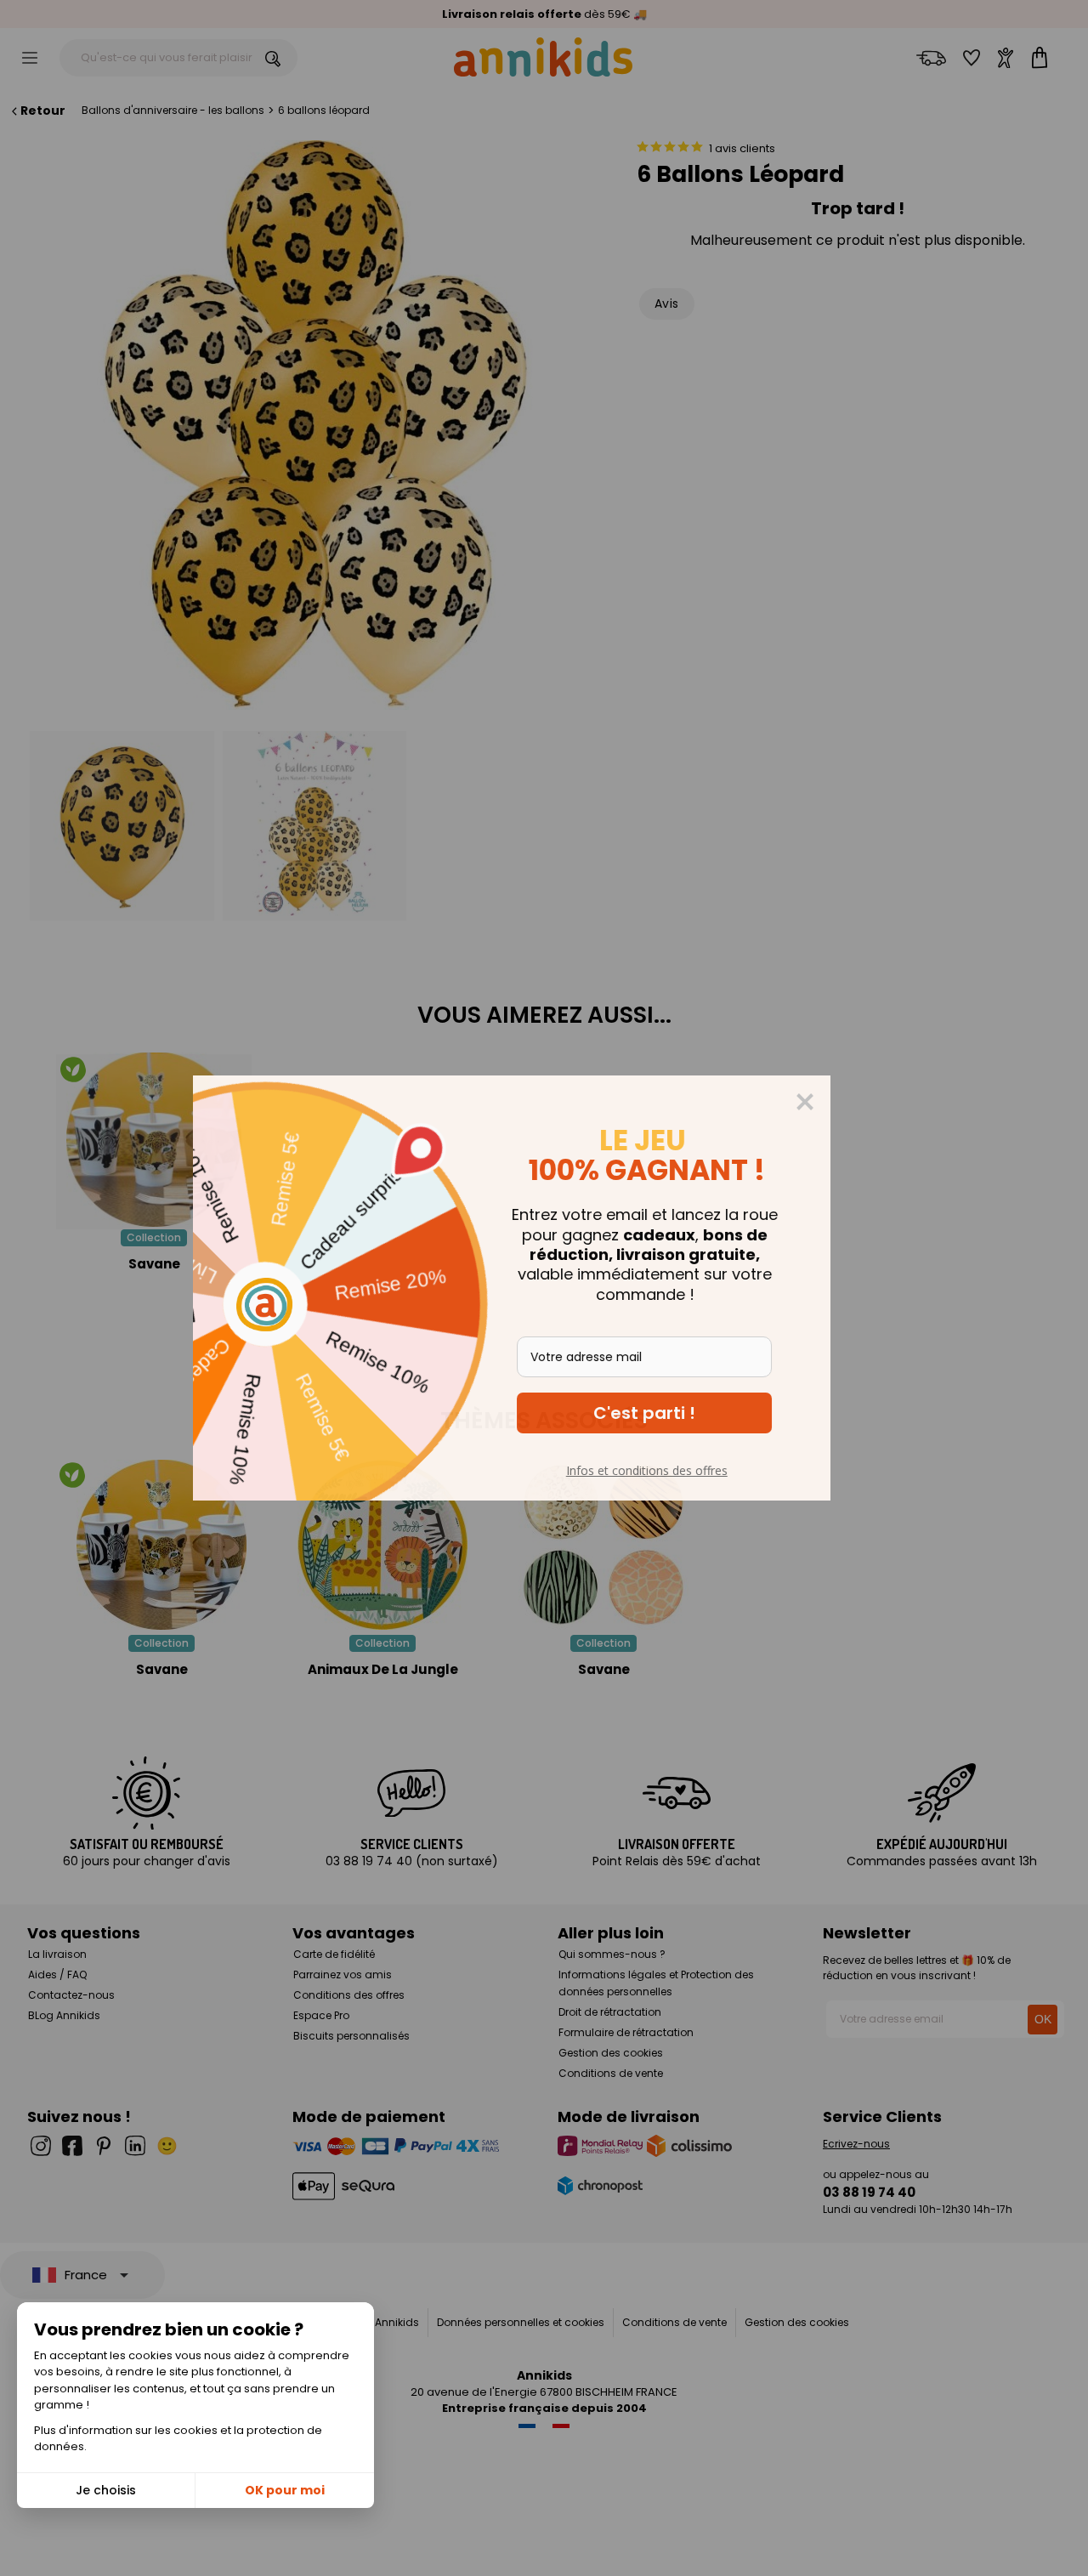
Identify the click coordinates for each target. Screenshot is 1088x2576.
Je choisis (106, 2490)
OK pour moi (285, 2490)
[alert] (544, 1288)
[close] (837, 1102)
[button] (677, 1413)
